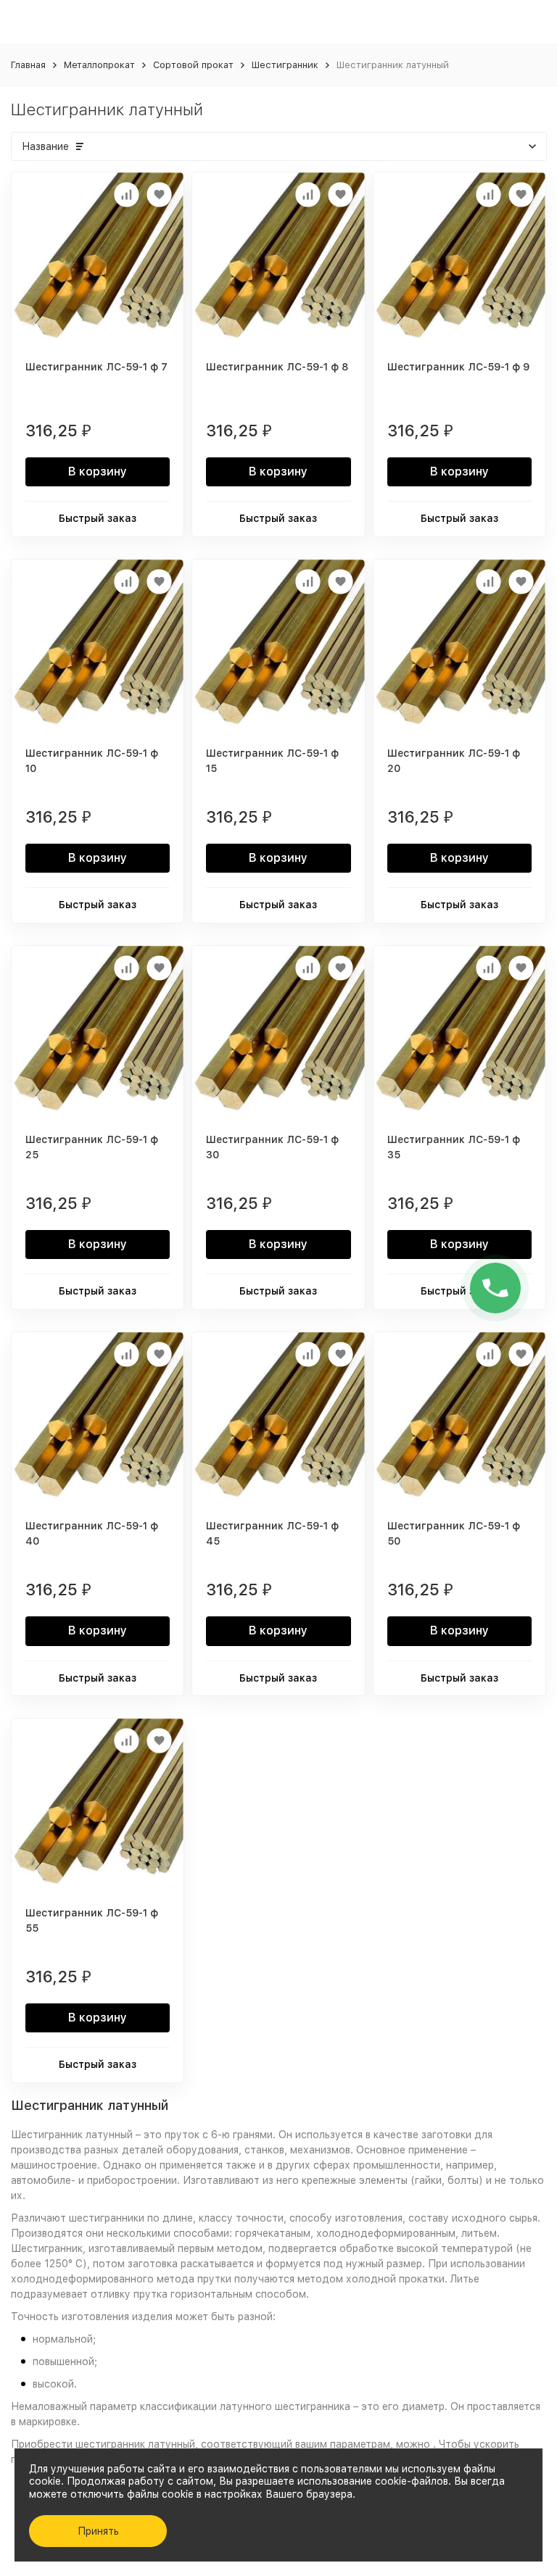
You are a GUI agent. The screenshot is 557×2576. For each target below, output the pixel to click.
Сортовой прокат (193, 65)
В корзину (98, 471)
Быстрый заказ (98, 518)
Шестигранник (285, 65)
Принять (98, 2531)
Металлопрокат (99, 65)
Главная (28, 65)
